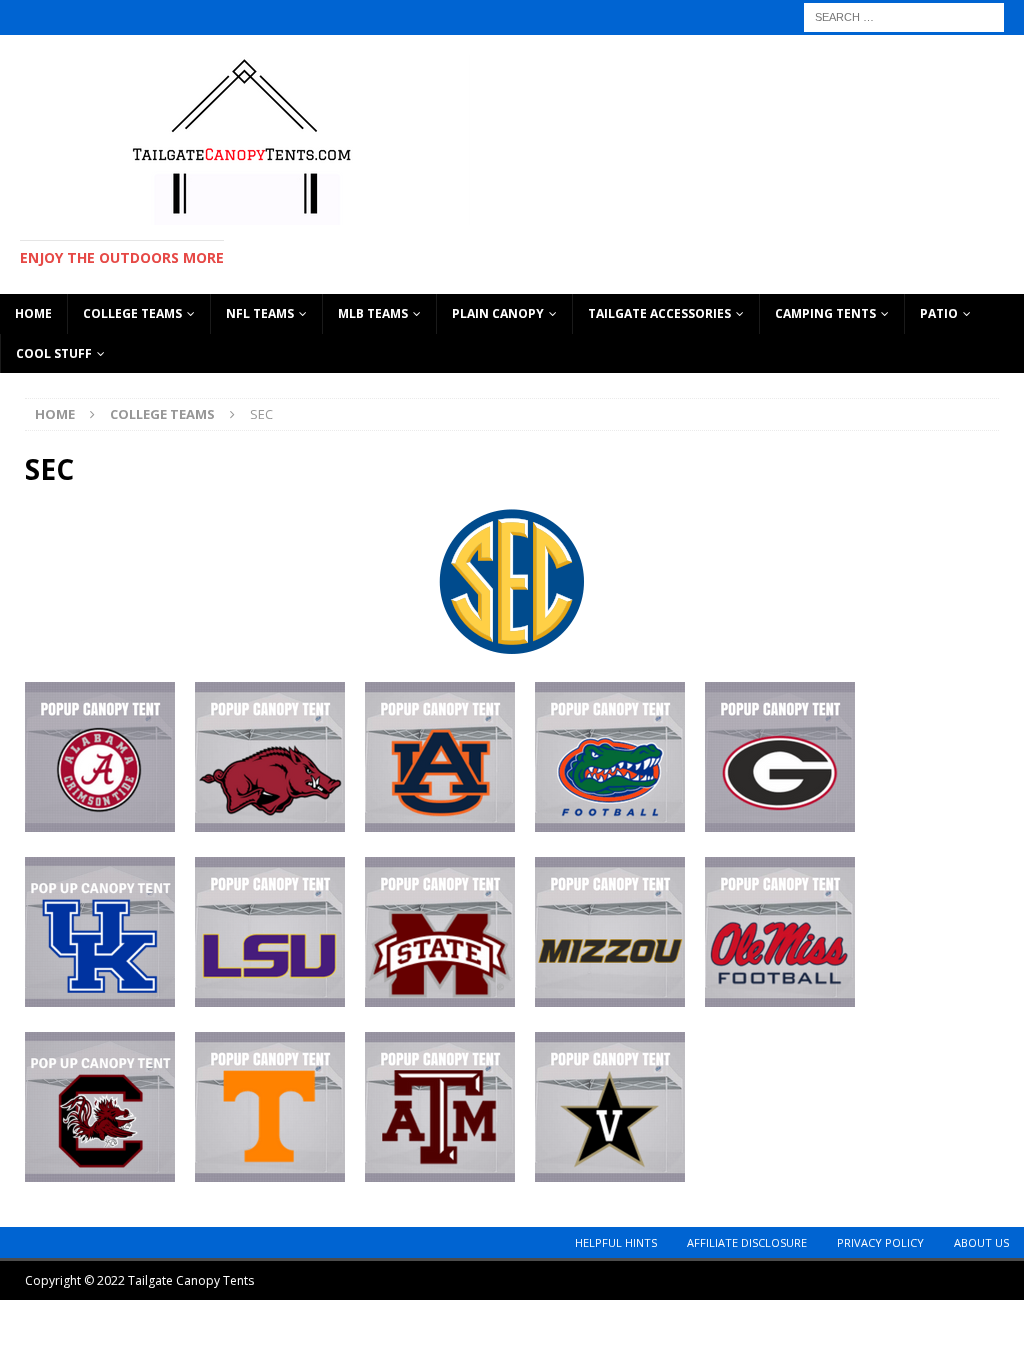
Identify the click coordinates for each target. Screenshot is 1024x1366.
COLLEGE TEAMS (132, 313)
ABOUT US (981, 1242)
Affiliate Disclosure (747, 1242)
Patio (939, 313)
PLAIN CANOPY (498, 313)
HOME (33, 313)
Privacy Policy (880, 1242)
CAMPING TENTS (825, 313)
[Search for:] (904, 15)
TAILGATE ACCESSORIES (659, 313)
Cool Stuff (54, 353)
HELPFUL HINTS (616, 1242)
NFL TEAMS (260, 313)
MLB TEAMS (373, 313)
